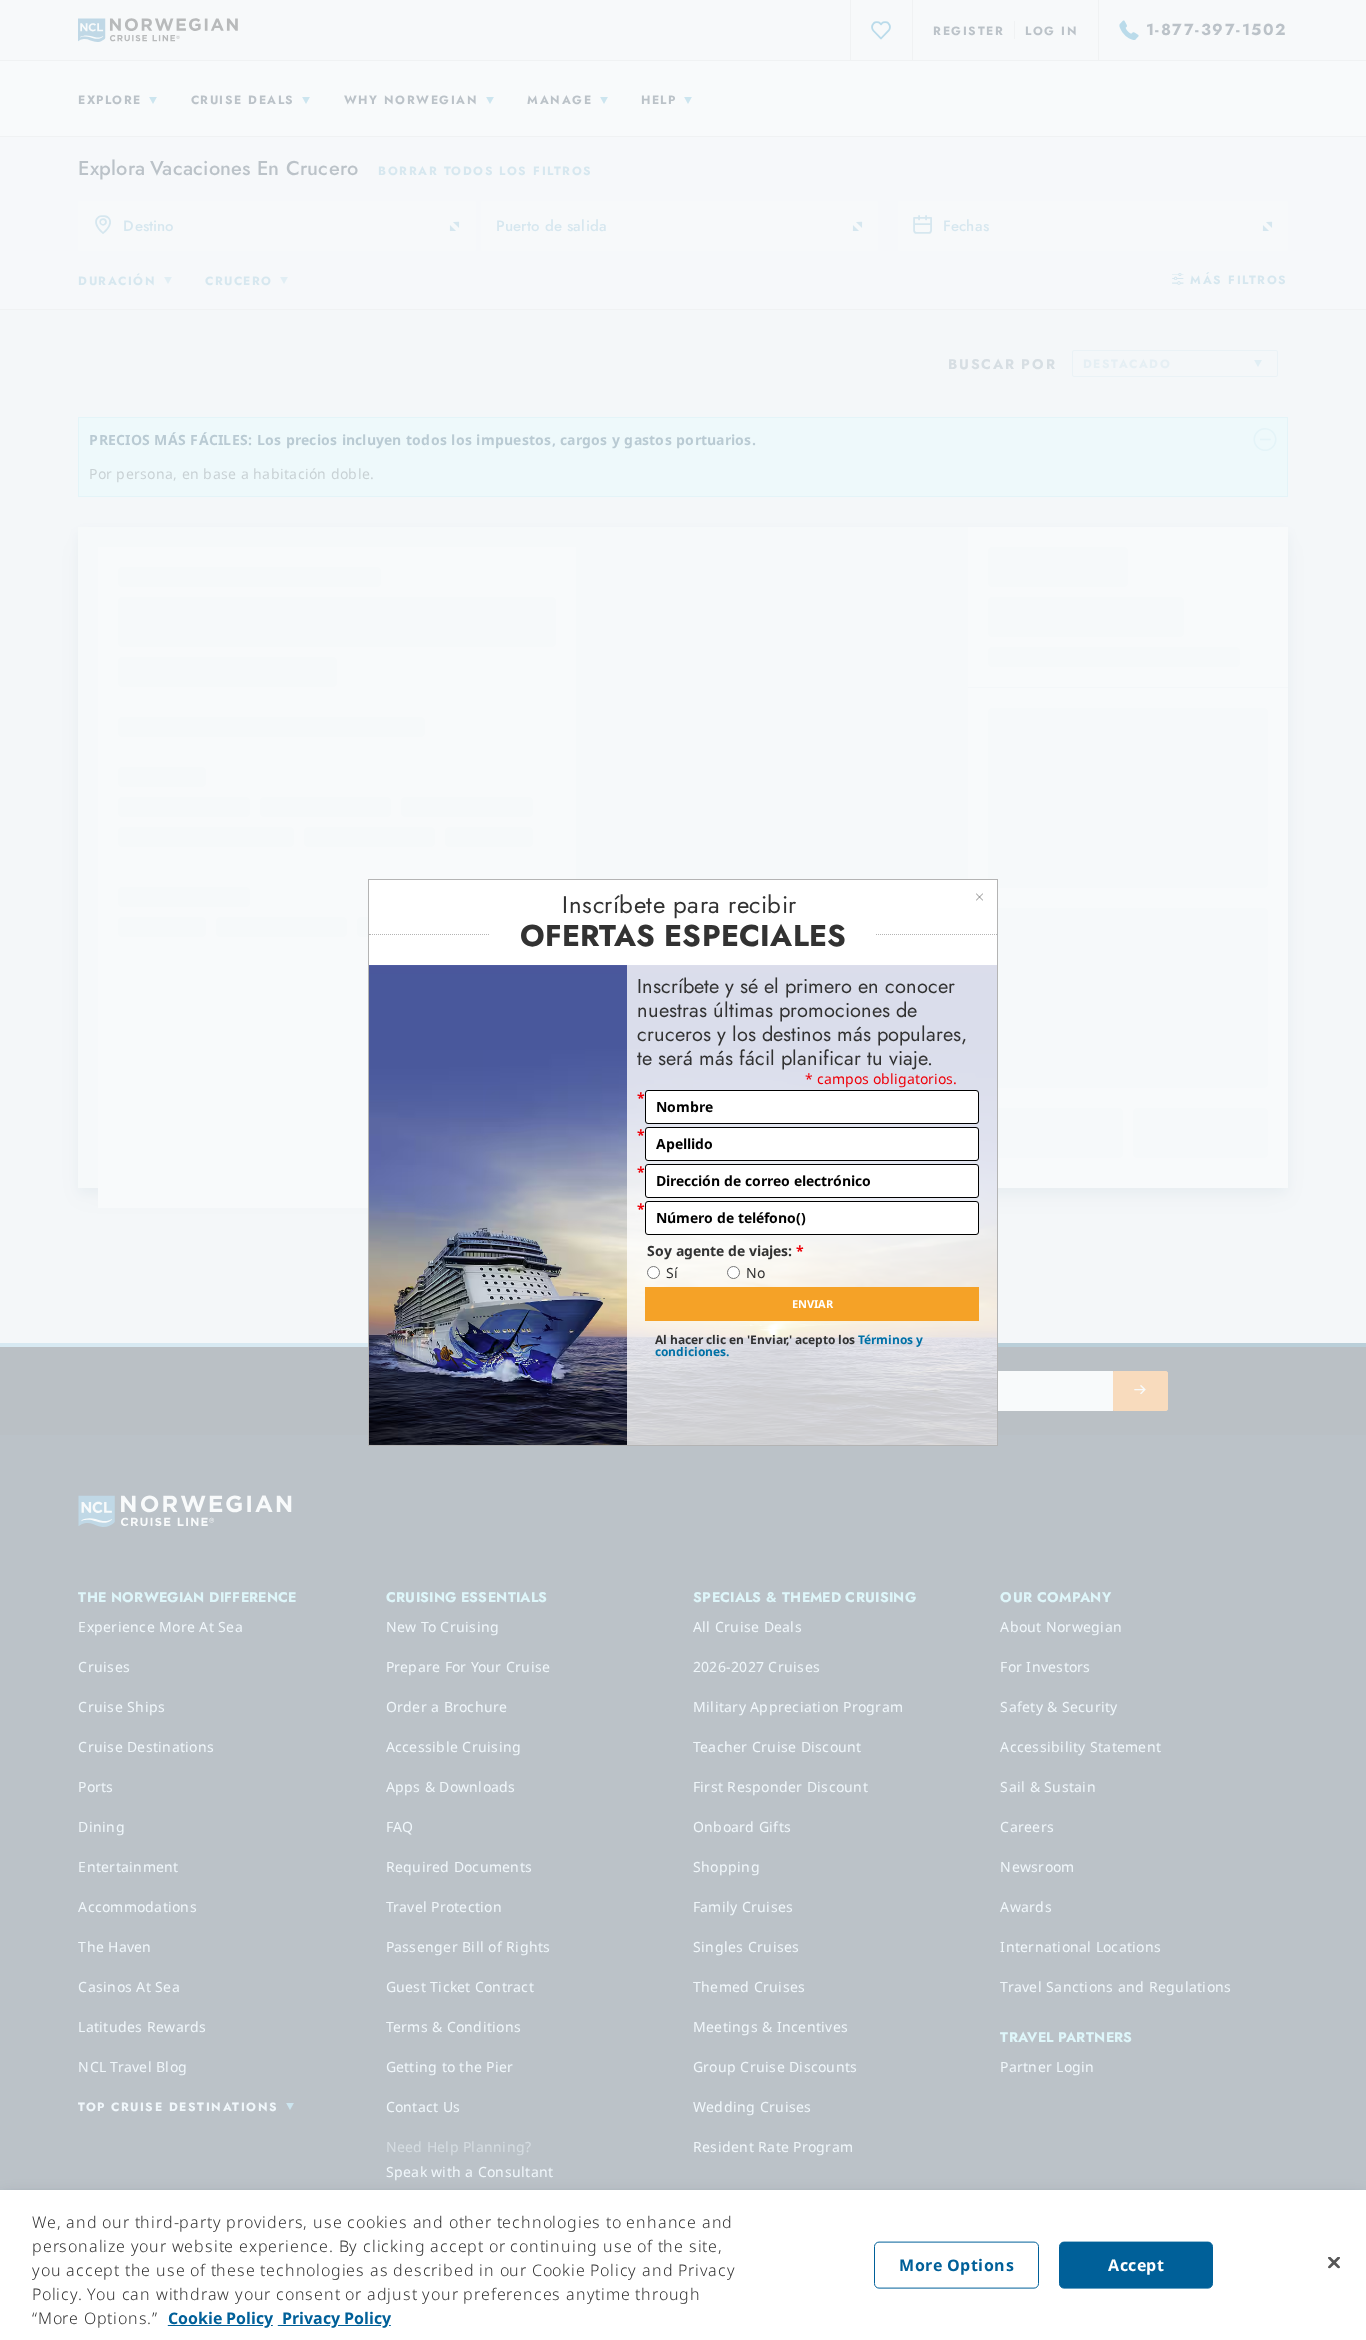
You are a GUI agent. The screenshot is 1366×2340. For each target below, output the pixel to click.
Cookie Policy (220, 2318)
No (755, 1273)
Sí (672, 1273)
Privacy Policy (334, 2318)
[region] (683, 2265)
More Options (956, 2265)
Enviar (812, 1303)
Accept (1136, 2265)
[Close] (1334, 2263)
